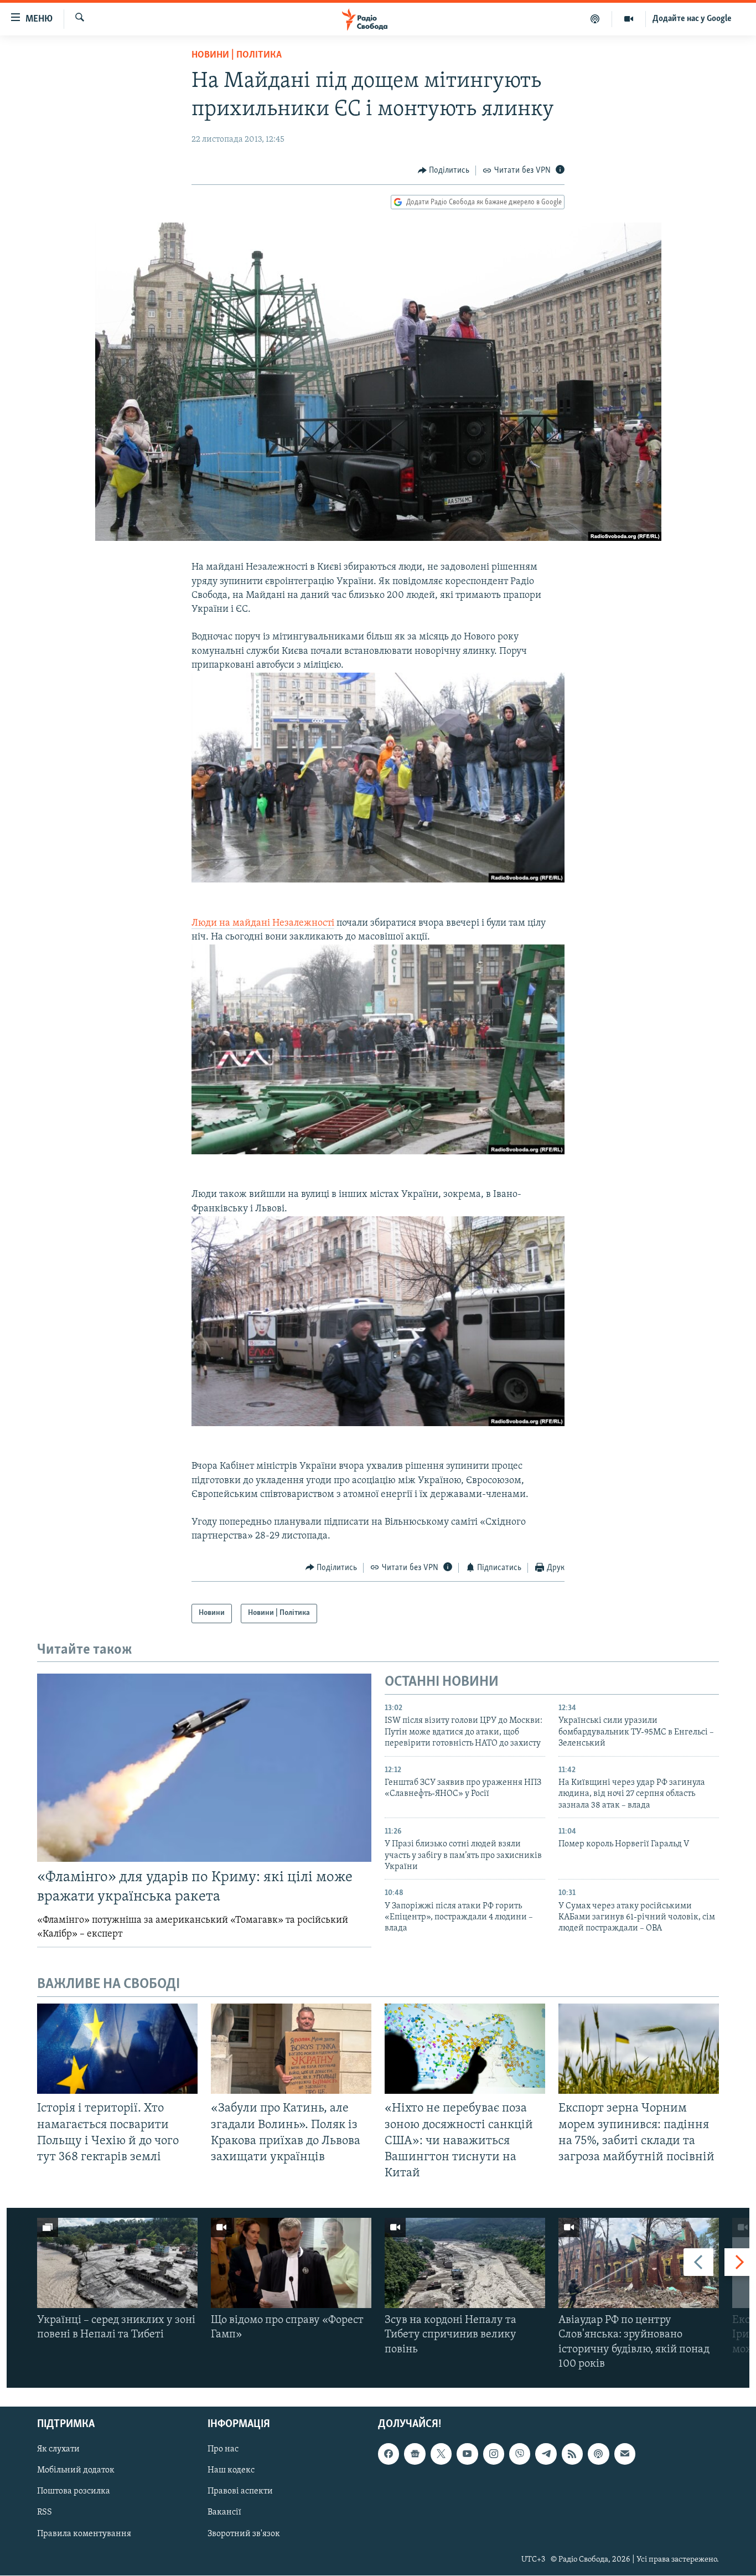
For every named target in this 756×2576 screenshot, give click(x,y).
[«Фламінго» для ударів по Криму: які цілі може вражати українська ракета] (204, 1768)
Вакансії (224, 2513)
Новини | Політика (237, 55)
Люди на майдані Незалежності (263, 923)
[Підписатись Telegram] (546, 2454)
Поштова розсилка (74, 2492)
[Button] (444, 171)
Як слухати (58, 2449)
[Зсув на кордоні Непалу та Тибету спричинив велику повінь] (465, 2263)
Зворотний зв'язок (244, 2534)
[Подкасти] (595, 19)
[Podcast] (598, 2454)
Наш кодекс (231, 2470)
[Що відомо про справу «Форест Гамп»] (291, 2263)
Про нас (223, 2449)
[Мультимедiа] (629, 19)
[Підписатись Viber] (520, 2454)
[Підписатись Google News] (415, 2454)
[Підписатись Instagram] (494, 2454)
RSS (45, 2513)
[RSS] (572, 2454)
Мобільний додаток (76, 2470)
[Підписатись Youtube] (467, 2454)
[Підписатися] (625, 2454)
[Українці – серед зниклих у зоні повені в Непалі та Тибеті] (117, 2263)
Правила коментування (84, 2534)
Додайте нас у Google (692, 19)
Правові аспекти (240, 2492)
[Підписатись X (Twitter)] (441, 2454)
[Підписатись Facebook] (389, 2454)
